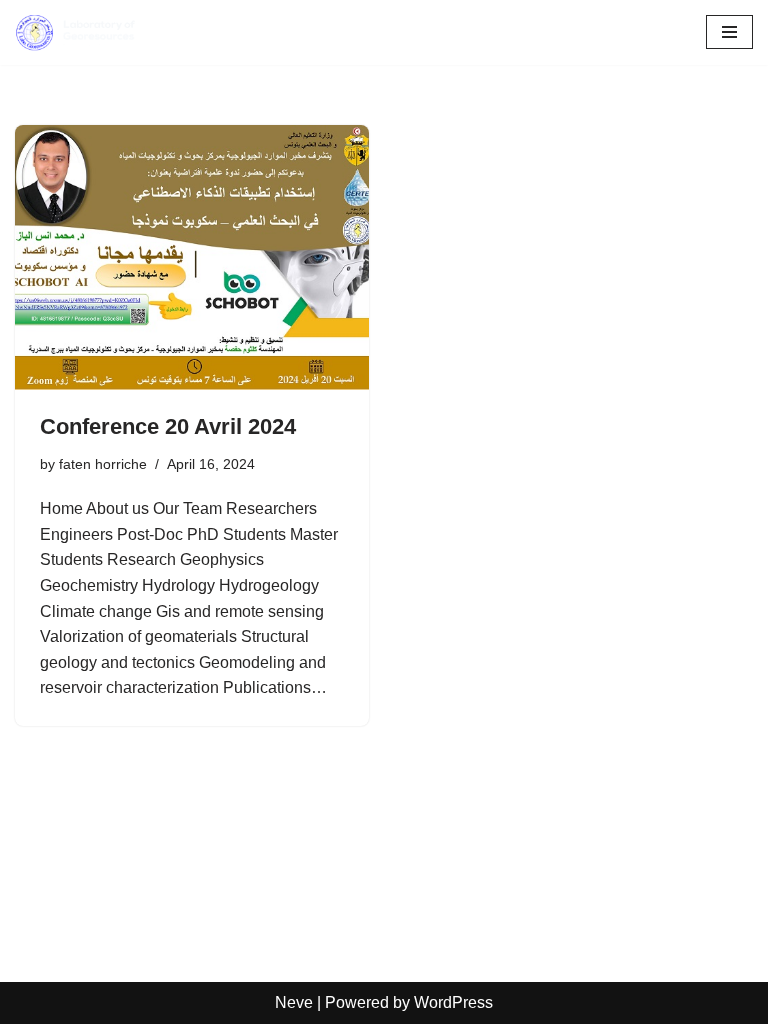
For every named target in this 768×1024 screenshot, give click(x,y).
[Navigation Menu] (729, 32)
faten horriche (103, 464)
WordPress (453, 1002)
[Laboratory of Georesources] (75, 32)
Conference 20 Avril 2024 (168, 426)
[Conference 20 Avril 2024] (192, 258)
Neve (294, 1002)
